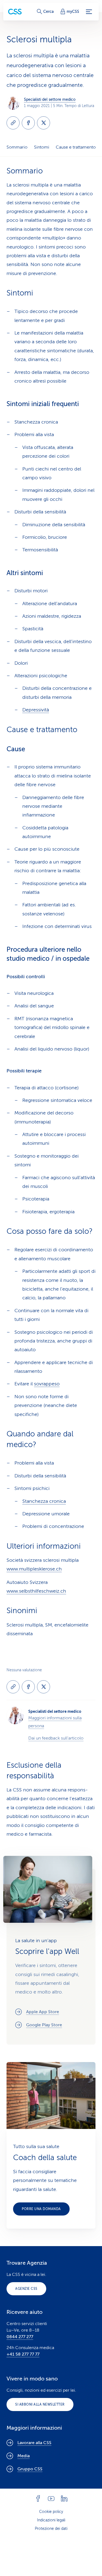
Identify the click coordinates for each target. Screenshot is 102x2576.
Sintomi (42, 147)
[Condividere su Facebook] (28, 123)
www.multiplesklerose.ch (34, 1569)
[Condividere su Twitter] (44, 123)
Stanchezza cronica (44, 1501)
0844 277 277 (20, 2337)
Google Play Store (44, 2025)
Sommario (17, 147)
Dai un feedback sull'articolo (56, 1738)
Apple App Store (43, 2012)
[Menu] (89, 12)
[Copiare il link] (13, 123)
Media (24, 2456)
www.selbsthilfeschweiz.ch (36, 1591)
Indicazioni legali (51, 2520)
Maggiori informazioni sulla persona (55, 1722)
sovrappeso (47, 1384)
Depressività (36, 710)
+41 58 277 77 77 (23, 2354)
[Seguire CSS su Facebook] (38, 2498)
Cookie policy (51, 2512)
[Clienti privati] (15, 12)
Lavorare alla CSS (34, 2443)
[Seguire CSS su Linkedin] (64, 2498)
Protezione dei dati (51, 2529)
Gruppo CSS (30, 2469)
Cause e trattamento (76, 147)
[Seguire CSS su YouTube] (51, 2498)
